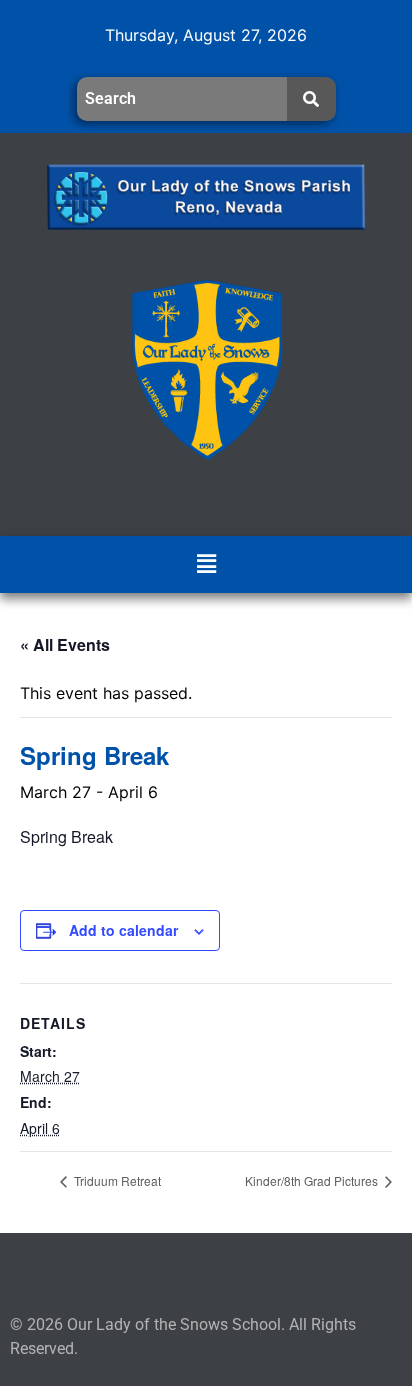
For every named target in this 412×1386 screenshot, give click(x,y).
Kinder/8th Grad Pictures (313, 1180)
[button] (206, 564)
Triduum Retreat (116, 1180)
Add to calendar (123, 930)
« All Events (65, 644)
